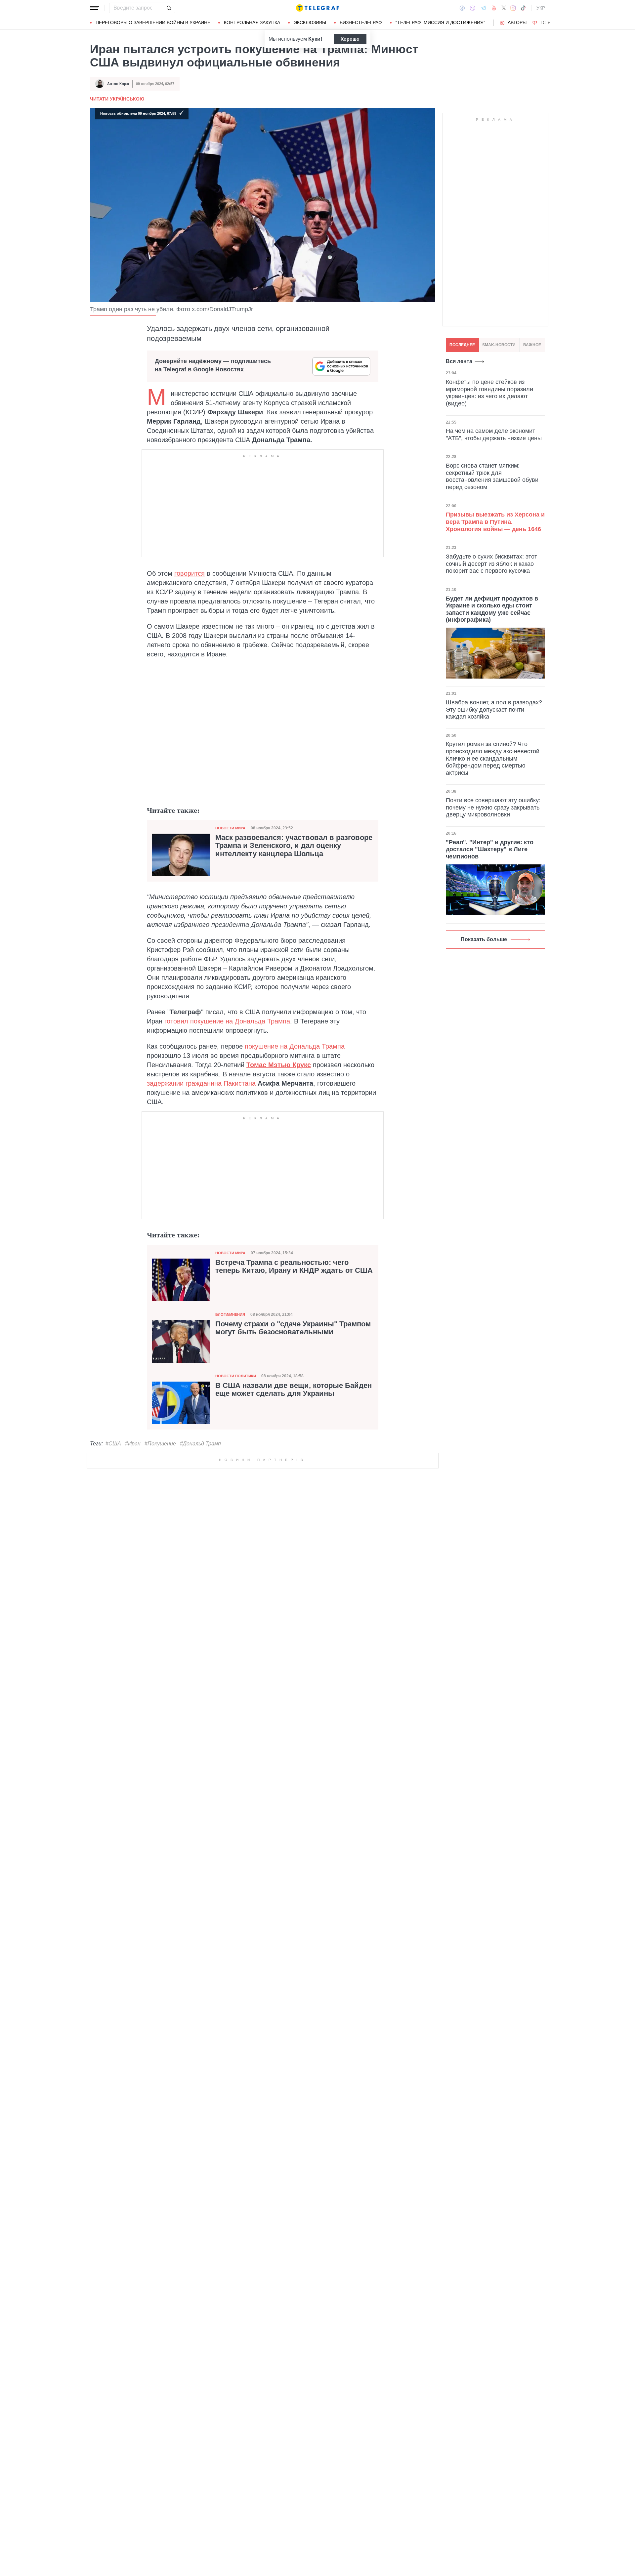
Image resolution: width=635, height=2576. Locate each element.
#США (113, 1444)
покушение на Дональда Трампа (295, 1046)
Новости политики (236, 1376)
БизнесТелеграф (361, 22)
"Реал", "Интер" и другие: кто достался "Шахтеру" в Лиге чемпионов (490, 849)
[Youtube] (494, 8)
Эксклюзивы (310, 22)
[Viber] (473, 8)
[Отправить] (169, 8)
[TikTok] (523, 8)
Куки (314, 39)
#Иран (133, 1444)
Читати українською (117, 99)
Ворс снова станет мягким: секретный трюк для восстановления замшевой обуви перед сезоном (492, 476)
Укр (541, 8)
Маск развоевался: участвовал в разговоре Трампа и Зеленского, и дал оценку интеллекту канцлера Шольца (294, 846)
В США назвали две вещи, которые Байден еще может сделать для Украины (294, 1390)
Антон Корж (118, 84)
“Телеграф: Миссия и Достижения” (440, 22)
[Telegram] (484, 8)
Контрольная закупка (252, 22)
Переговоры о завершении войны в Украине (153, 22)
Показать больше (484, 939)
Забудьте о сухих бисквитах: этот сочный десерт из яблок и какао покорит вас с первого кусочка (491, 564)
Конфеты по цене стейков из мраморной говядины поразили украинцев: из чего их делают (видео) (489, 393)
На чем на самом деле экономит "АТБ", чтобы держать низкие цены (494, 435)
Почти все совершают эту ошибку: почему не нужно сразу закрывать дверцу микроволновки (493, 807)
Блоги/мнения (230, 1314)
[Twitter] (504, 8)
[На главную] (317, 8)
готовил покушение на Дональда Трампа (227, 1021)
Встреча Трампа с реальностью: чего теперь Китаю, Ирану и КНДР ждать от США (294, 1267)
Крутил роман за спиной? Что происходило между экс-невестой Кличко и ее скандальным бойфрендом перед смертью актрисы (493, 758)
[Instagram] (513, 8)
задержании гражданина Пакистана (201, 1083)
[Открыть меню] (95, 8)
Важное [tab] (532, 345)
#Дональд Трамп (200, 1444)
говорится (190, 573)
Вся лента (459, 361)
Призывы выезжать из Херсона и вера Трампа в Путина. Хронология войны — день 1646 (495, 522)
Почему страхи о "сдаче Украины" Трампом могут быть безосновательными (293, 1328)
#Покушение (160, 1444)
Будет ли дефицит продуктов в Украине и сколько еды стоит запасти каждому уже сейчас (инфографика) (492, 609)
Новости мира (230, 828)
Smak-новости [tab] (499, 345)
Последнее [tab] (462, 345)
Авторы (517, 22)
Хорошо (350, 39)
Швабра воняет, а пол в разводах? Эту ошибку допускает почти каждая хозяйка (494, 709)
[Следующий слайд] (549, 23)
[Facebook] (462, 8)
